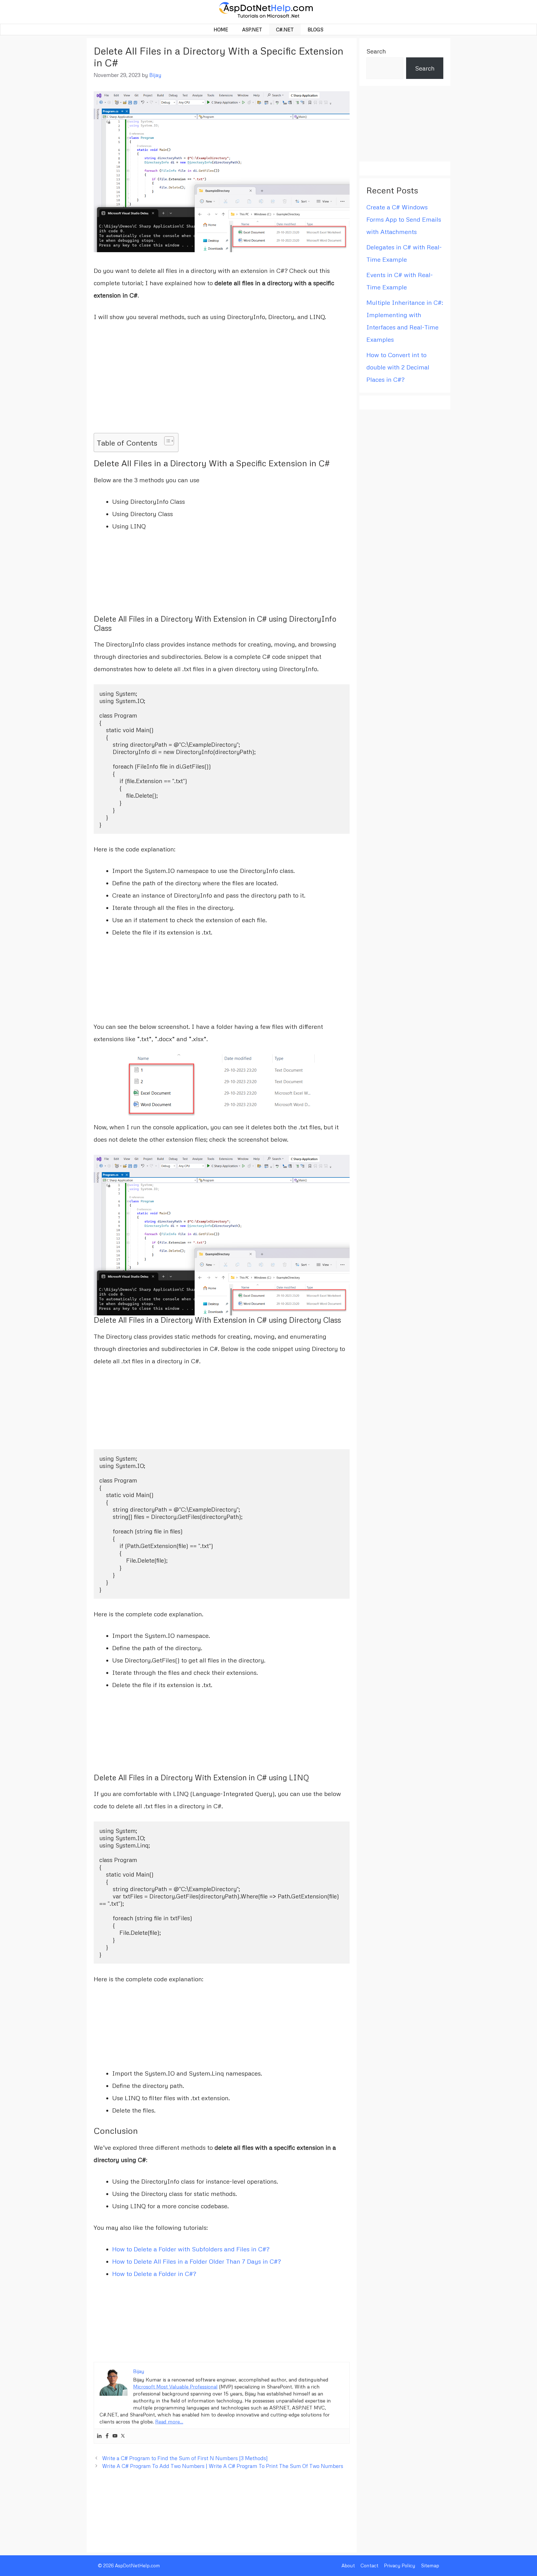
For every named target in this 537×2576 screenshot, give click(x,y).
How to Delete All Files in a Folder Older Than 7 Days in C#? (196, 2261)
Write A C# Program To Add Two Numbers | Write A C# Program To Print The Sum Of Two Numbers (223, 2466)
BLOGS (315, 30)
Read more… (169, 2422)
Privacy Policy (400, 2566)
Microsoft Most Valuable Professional (175, 2387)
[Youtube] (115, 2436)
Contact (369, 2566)
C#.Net (285, 30)
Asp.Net (252, 30)
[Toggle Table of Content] (166, 441)
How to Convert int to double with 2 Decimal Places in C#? (398, 367)
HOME (221, 30)
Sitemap (430, 2566)
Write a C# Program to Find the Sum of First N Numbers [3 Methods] (185, 2458)
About (348, 2566)
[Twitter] (123, 2436)
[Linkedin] (99, 2436)
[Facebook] (107, 2436)
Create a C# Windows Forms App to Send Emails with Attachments (404, 219)
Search (376, 51)
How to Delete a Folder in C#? (154, 2274)
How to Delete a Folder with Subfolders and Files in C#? (191, 2249)
